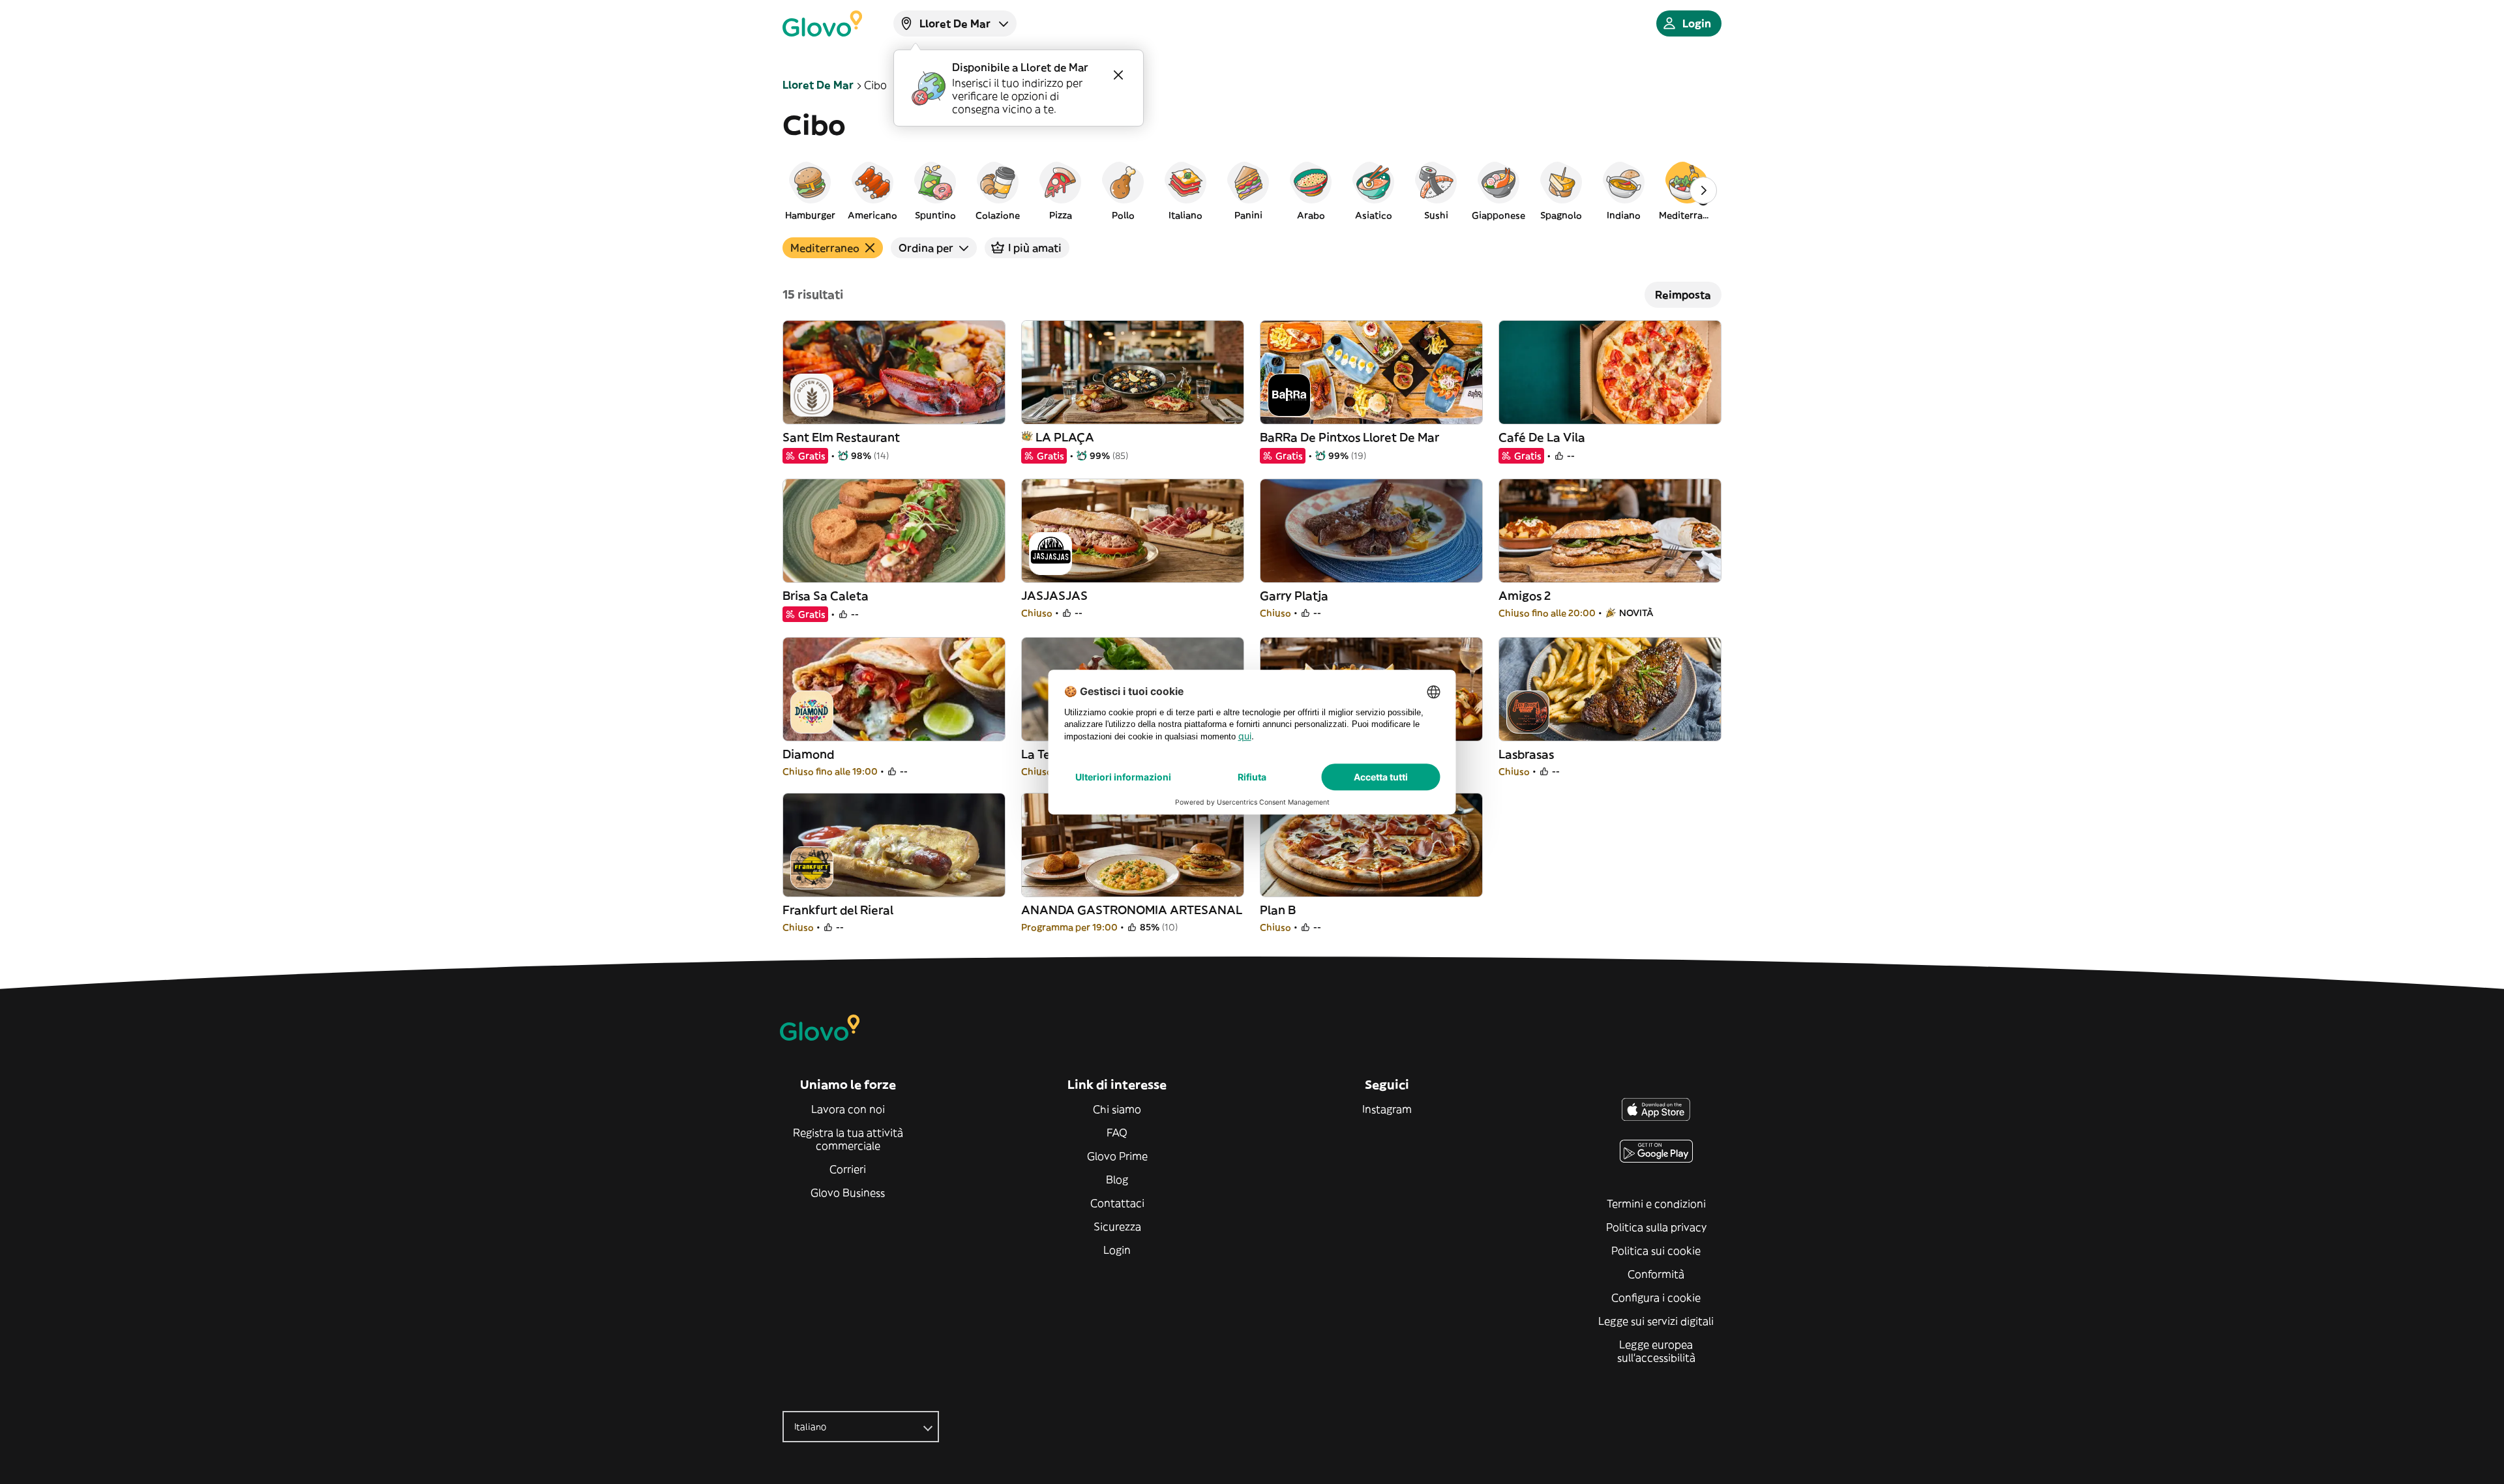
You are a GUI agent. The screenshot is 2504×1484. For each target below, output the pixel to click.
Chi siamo (1117, 1109)
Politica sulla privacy (1656, 1227)
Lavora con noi (848, 1109)
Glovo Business (848, 1193)
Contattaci (1117, 1203)
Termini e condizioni (1656, 1204)
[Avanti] (1703, 190)
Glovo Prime (1117, 1156)
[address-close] (1118, 75)
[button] (810, 190)
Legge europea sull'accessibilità (1656, 1351)
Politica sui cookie (1656, 1251)
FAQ (1117, 1133)
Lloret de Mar (818, 85)
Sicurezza (1117, 1226)
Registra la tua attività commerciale (848, 1139)
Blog (1117, 1180)
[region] (1252, 190)
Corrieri (848, 1169)
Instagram (1387, 1109)
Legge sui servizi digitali (1656, 1321)
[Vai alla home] (822, 23)
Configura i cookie (1656, 1298)
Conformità (1656, 1274)
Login (1117, 1250)
